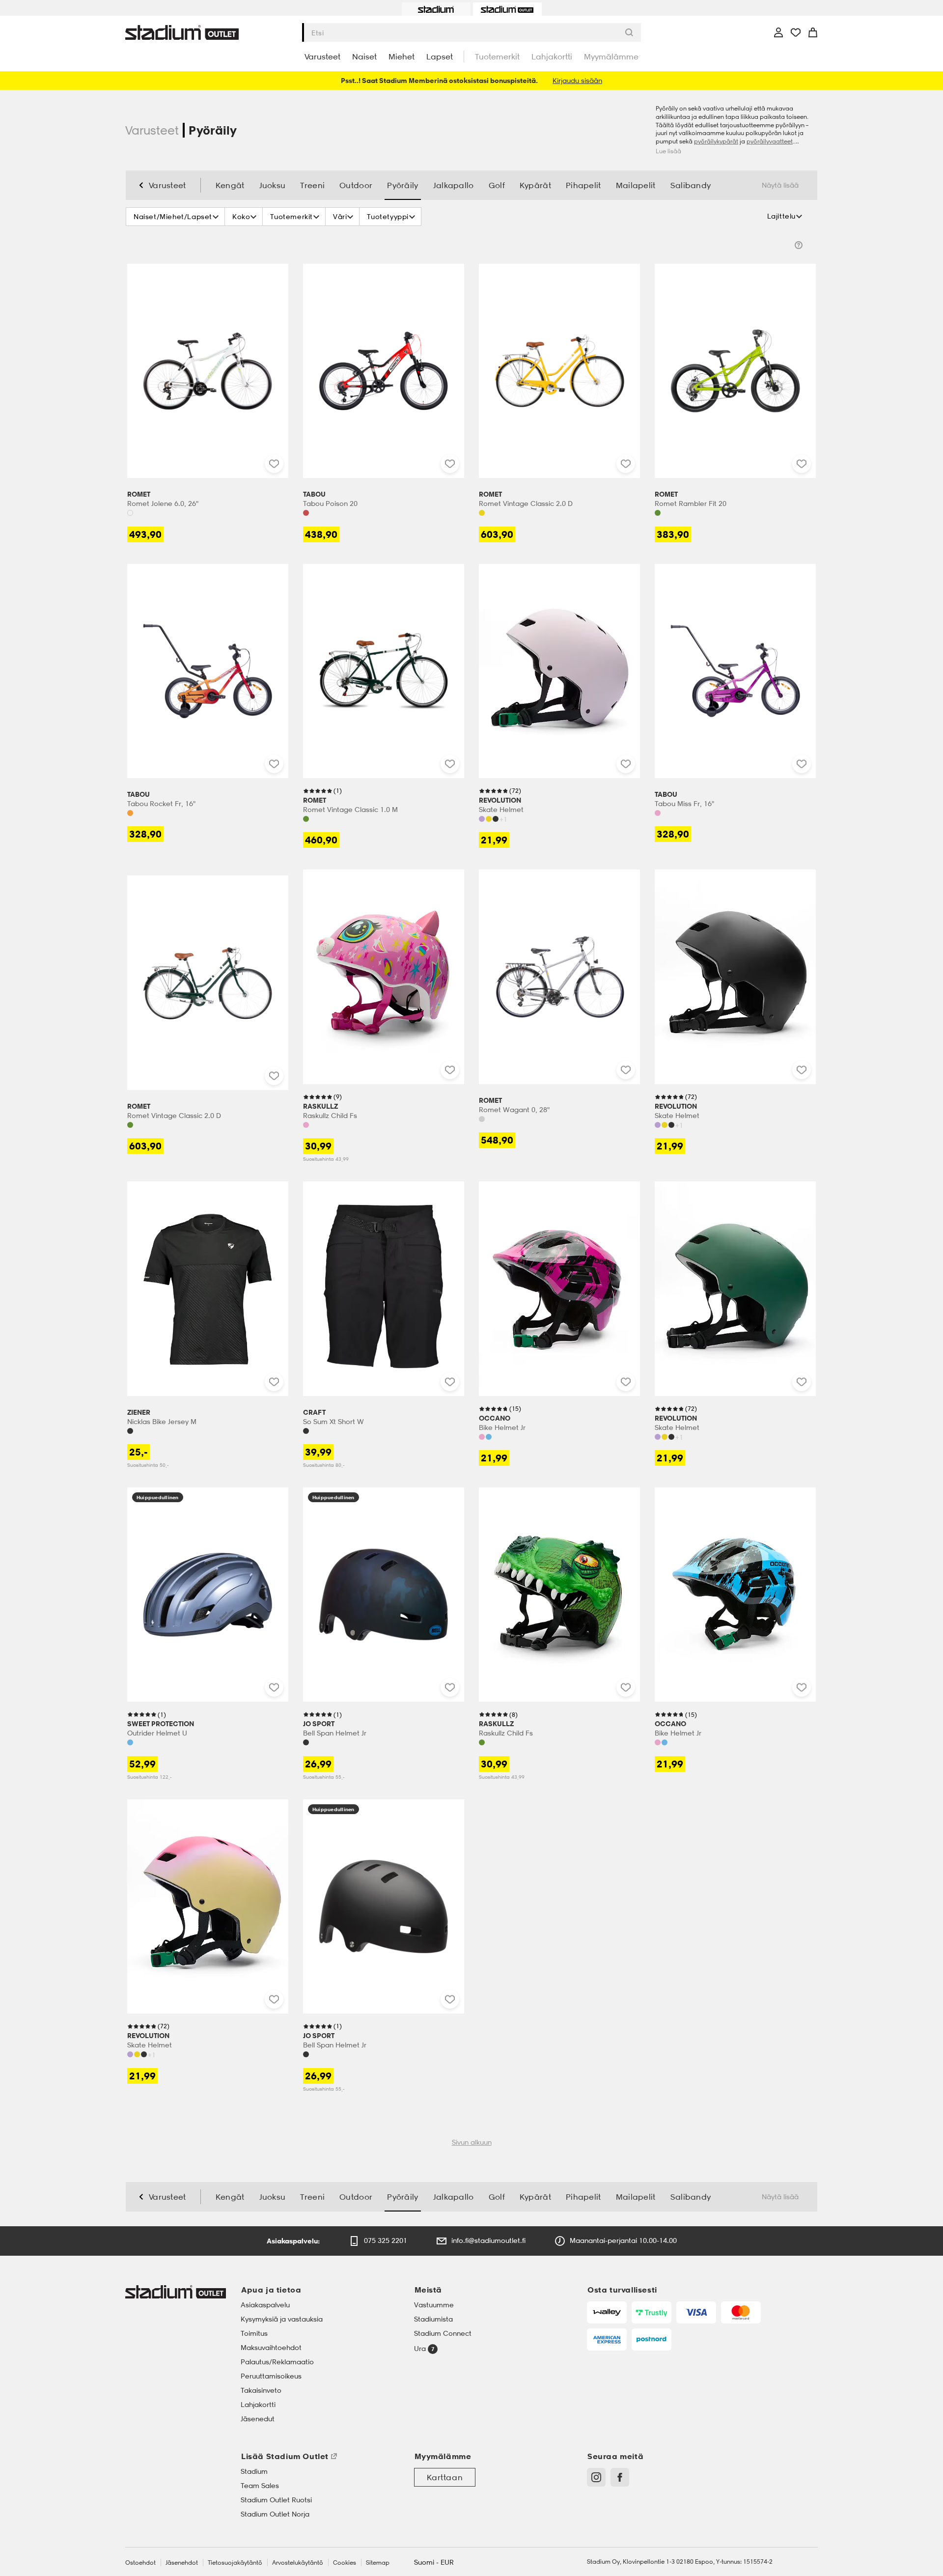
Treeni (312, 185)
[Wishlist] (796, 32)
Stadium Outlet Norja (275, 2514)
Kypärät (535, 185)
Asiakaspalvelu (265, 2305)
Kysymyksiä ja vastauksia (282, 2319)
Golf (497, 185)
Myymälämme (611, 56)
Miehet (402, 56)
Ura (421, 2348)
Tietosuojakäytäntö (235, 2562)
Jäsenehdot (182, 2562)
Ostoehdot (140, 2562)
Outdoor (356, 185)
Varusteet (322, 56)
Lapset (440, 56)
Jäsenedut (258, 2419)
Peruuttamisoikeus (271, 2376)
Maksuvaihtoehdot (271, 2348)
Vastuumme (434, 2305)
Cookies (345, 2562)
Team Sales (260, 2486)
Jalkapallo (454, 185)
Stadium (254, 2471)
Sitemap (378, 2562)
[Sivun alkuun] (930, 1296)
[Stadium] (436, 9)
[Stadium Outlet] (507, 9)
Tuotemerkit (497, 56)
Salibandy (691, 185)
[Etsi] (632, 32)
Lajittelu (781, 216)
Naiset (364, 56)
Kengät (230, 185)
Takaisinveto (261, 2390)
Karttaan (445, 2477)
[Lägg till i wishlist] (274, 464)
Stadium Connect (443, 2333)
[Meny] (779, 32)
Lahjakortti (552, 56)
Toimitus (254, 2333)
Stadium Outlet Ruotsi (276, 2500)
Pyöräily (402, 185)
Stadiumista (433, 2319)
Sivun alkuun (472, 2142)
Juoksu (273, 185)
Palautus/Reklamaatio (277, 2362)
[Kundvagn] (813, 32)
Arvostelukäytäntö (298, 2562)
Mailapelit (636, 185)
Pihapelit (583, 185)
